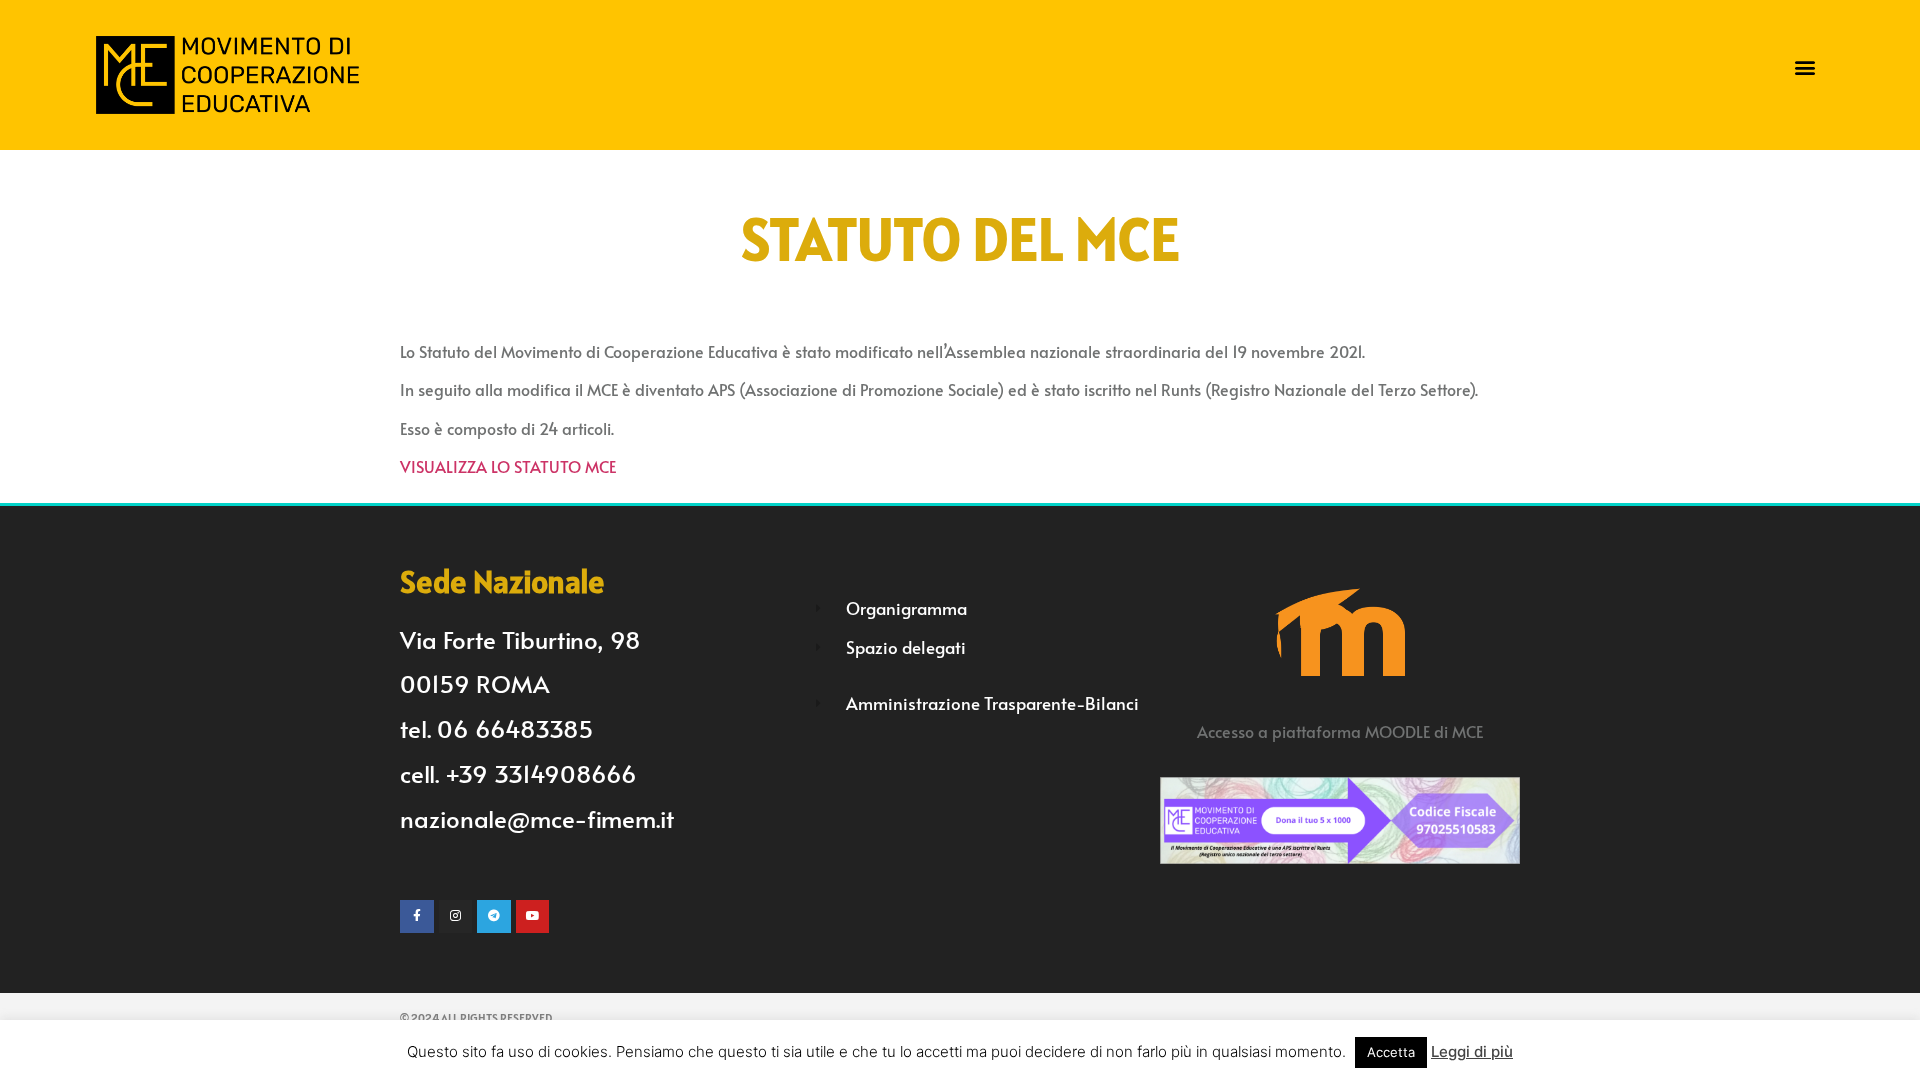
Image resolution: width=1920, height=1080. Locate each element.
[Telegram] (494, 917)
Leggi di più (1472, 1051)
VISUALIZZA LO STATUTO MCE (508, 466)
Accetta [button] (1391, 1052)
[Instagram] (456, 917)
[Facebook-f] (417, 917)
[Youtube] (533, 917)
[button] (1805, 67)
